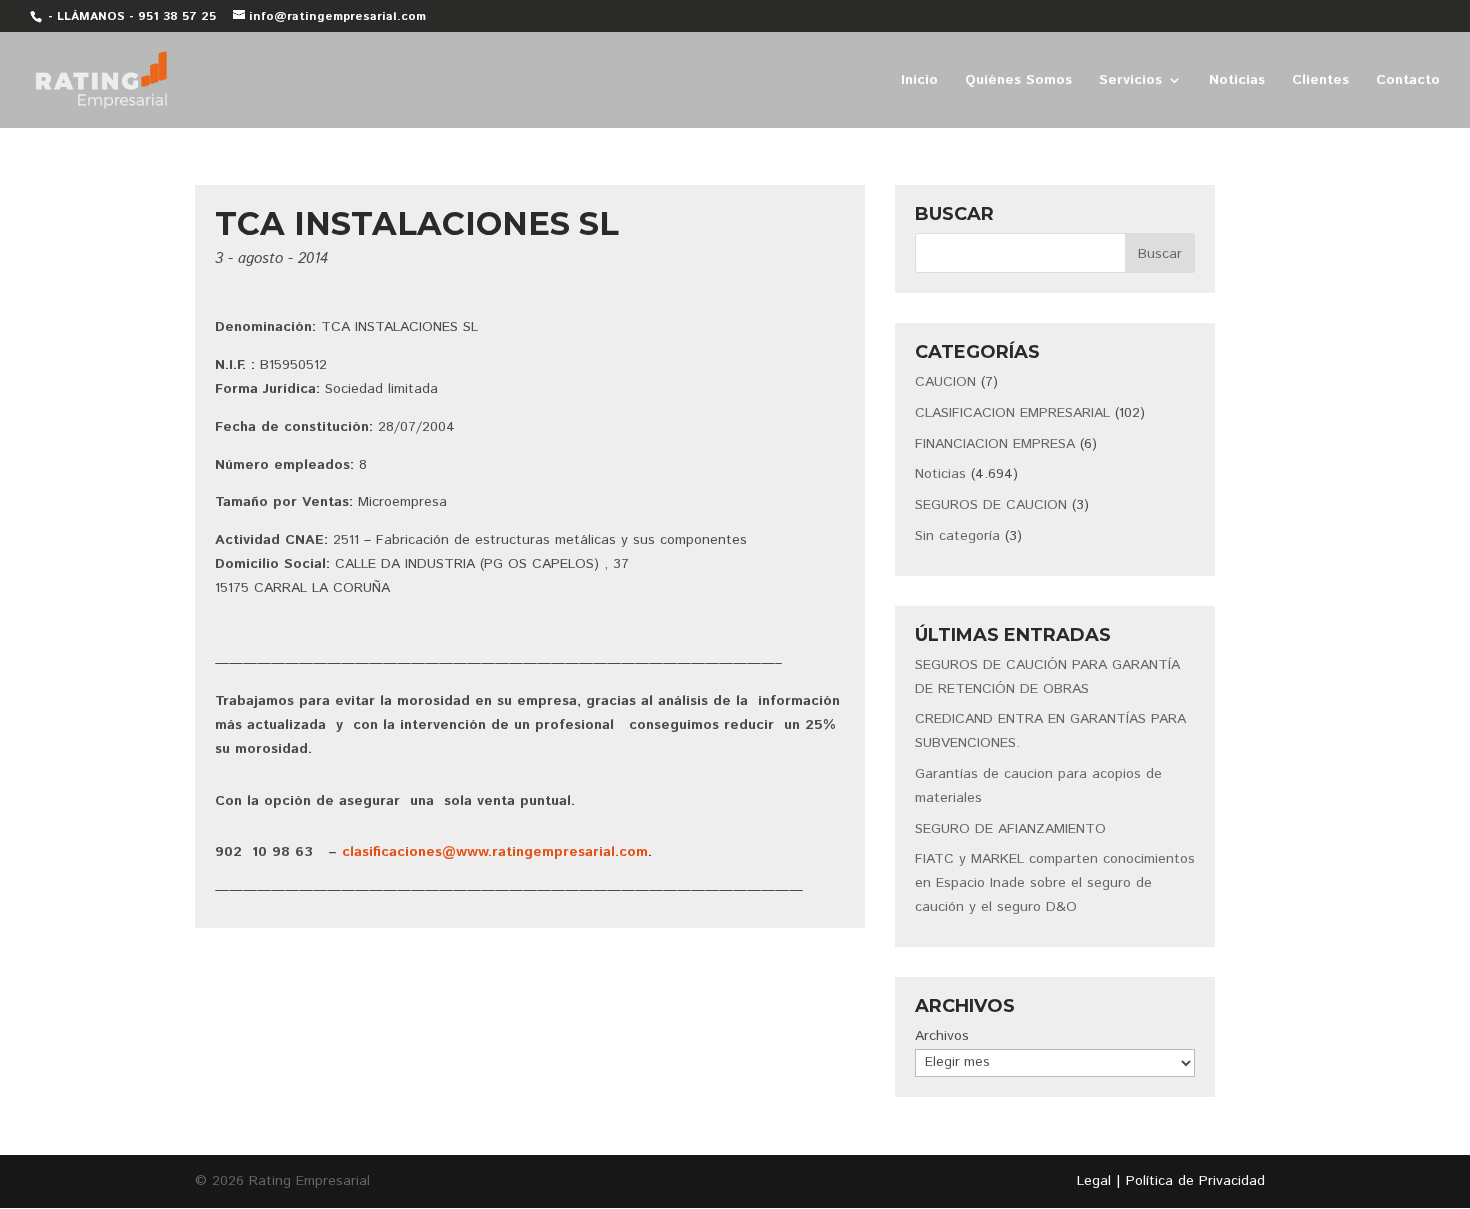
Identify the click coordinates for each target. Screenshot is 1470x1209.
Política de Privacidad (1195, 1181)
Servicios (1130, 81)
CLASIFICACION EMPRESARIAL (1012, 413)
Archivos (942, 1036)
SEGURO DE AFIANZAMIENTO (1010, 829)
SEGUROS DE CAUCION (991, 505)
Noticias (1237, 81)
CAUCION (945, 382)
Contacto (1408, 81)
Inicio (919, 81)
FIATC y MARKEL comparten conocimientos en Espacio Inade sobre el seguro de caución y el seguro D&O (1055, 883)
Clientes (1320, 81)
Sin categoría (957, 536)
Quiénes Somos (1018, 81)
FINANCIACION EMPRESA (995, 444)
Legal (1094, 1181)
